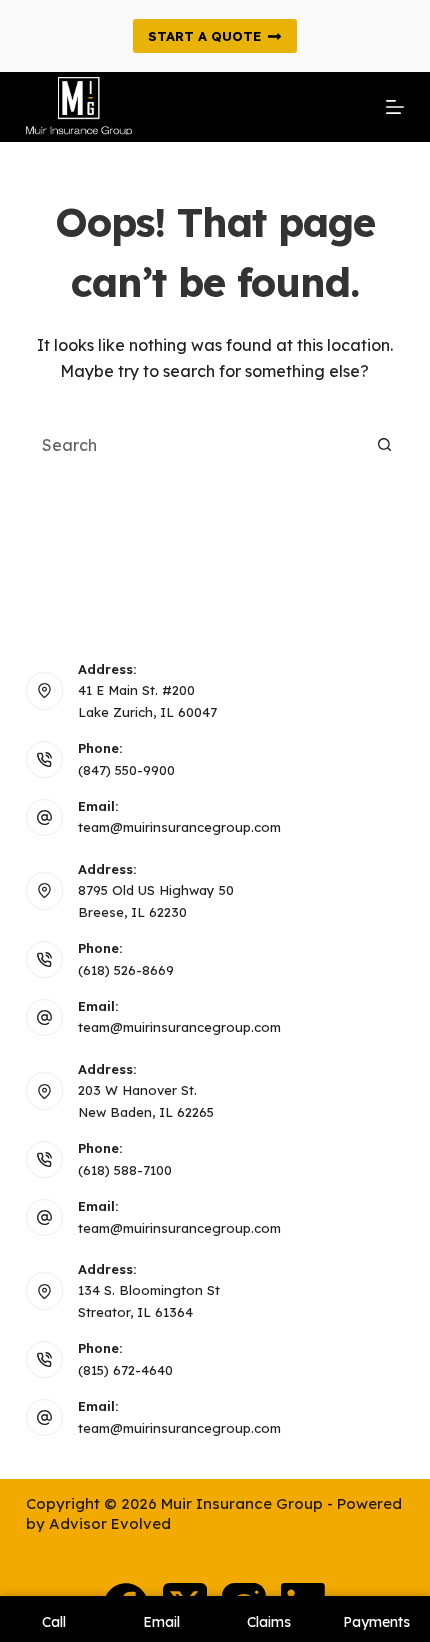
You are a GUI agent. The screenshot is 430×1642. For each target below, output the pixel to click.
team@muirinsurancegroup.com (179, 827)
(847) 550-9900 (126, 770)
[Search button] (384, 445)
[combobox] (196, 445)
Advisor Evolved (110, 1523)
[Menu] (395, 107)
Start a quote (204, 36)
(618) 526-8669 (126, 970)
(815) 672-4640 (125, 1370)
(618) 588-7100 (125, 1170)
